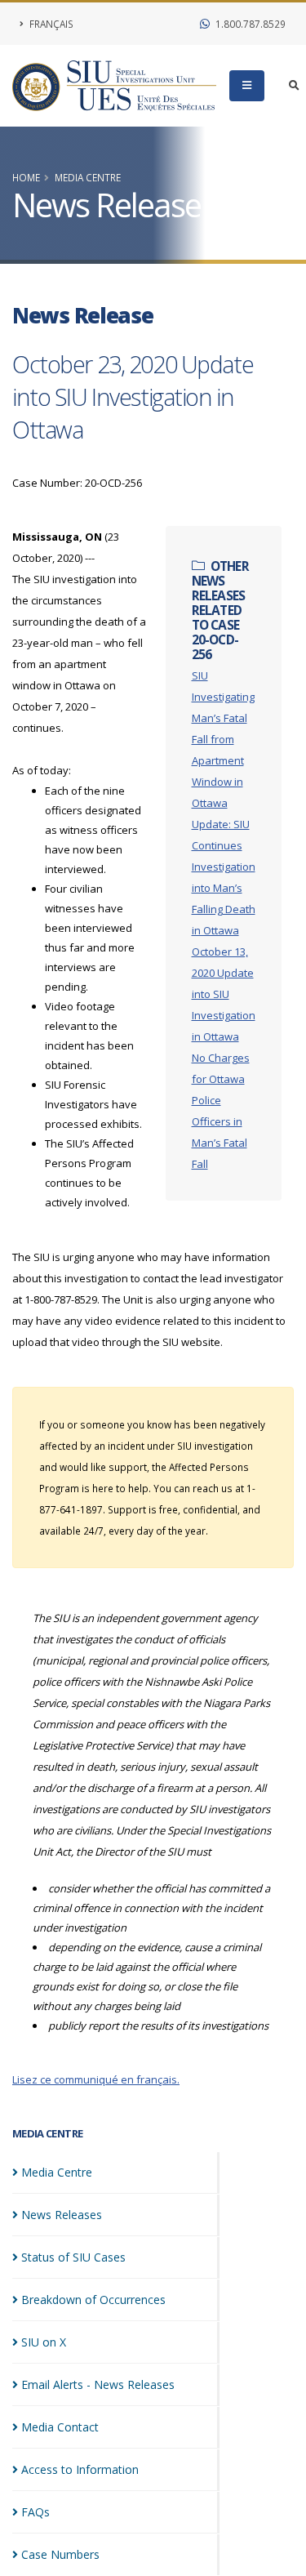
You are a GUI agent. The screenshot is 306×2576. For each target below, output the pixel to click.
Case (60, 2554)
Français (50, 24)
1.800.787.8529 (249, 24)
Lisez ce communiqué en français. (96, 2079)
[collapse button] (247, 86)
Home (26, 177)
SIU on (44, 2342)
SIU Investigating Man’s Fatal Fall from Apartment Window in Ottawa (223, 739)
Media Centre (88, 177)
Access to (80, 2469)
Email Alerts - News (98, 2384)
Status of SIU (73, 2257)
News (62, 2215)
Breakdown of (93, 2300)
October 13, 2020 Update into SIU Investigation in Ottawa (224, 994)
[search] (294, 86)
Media (57, 2172)
